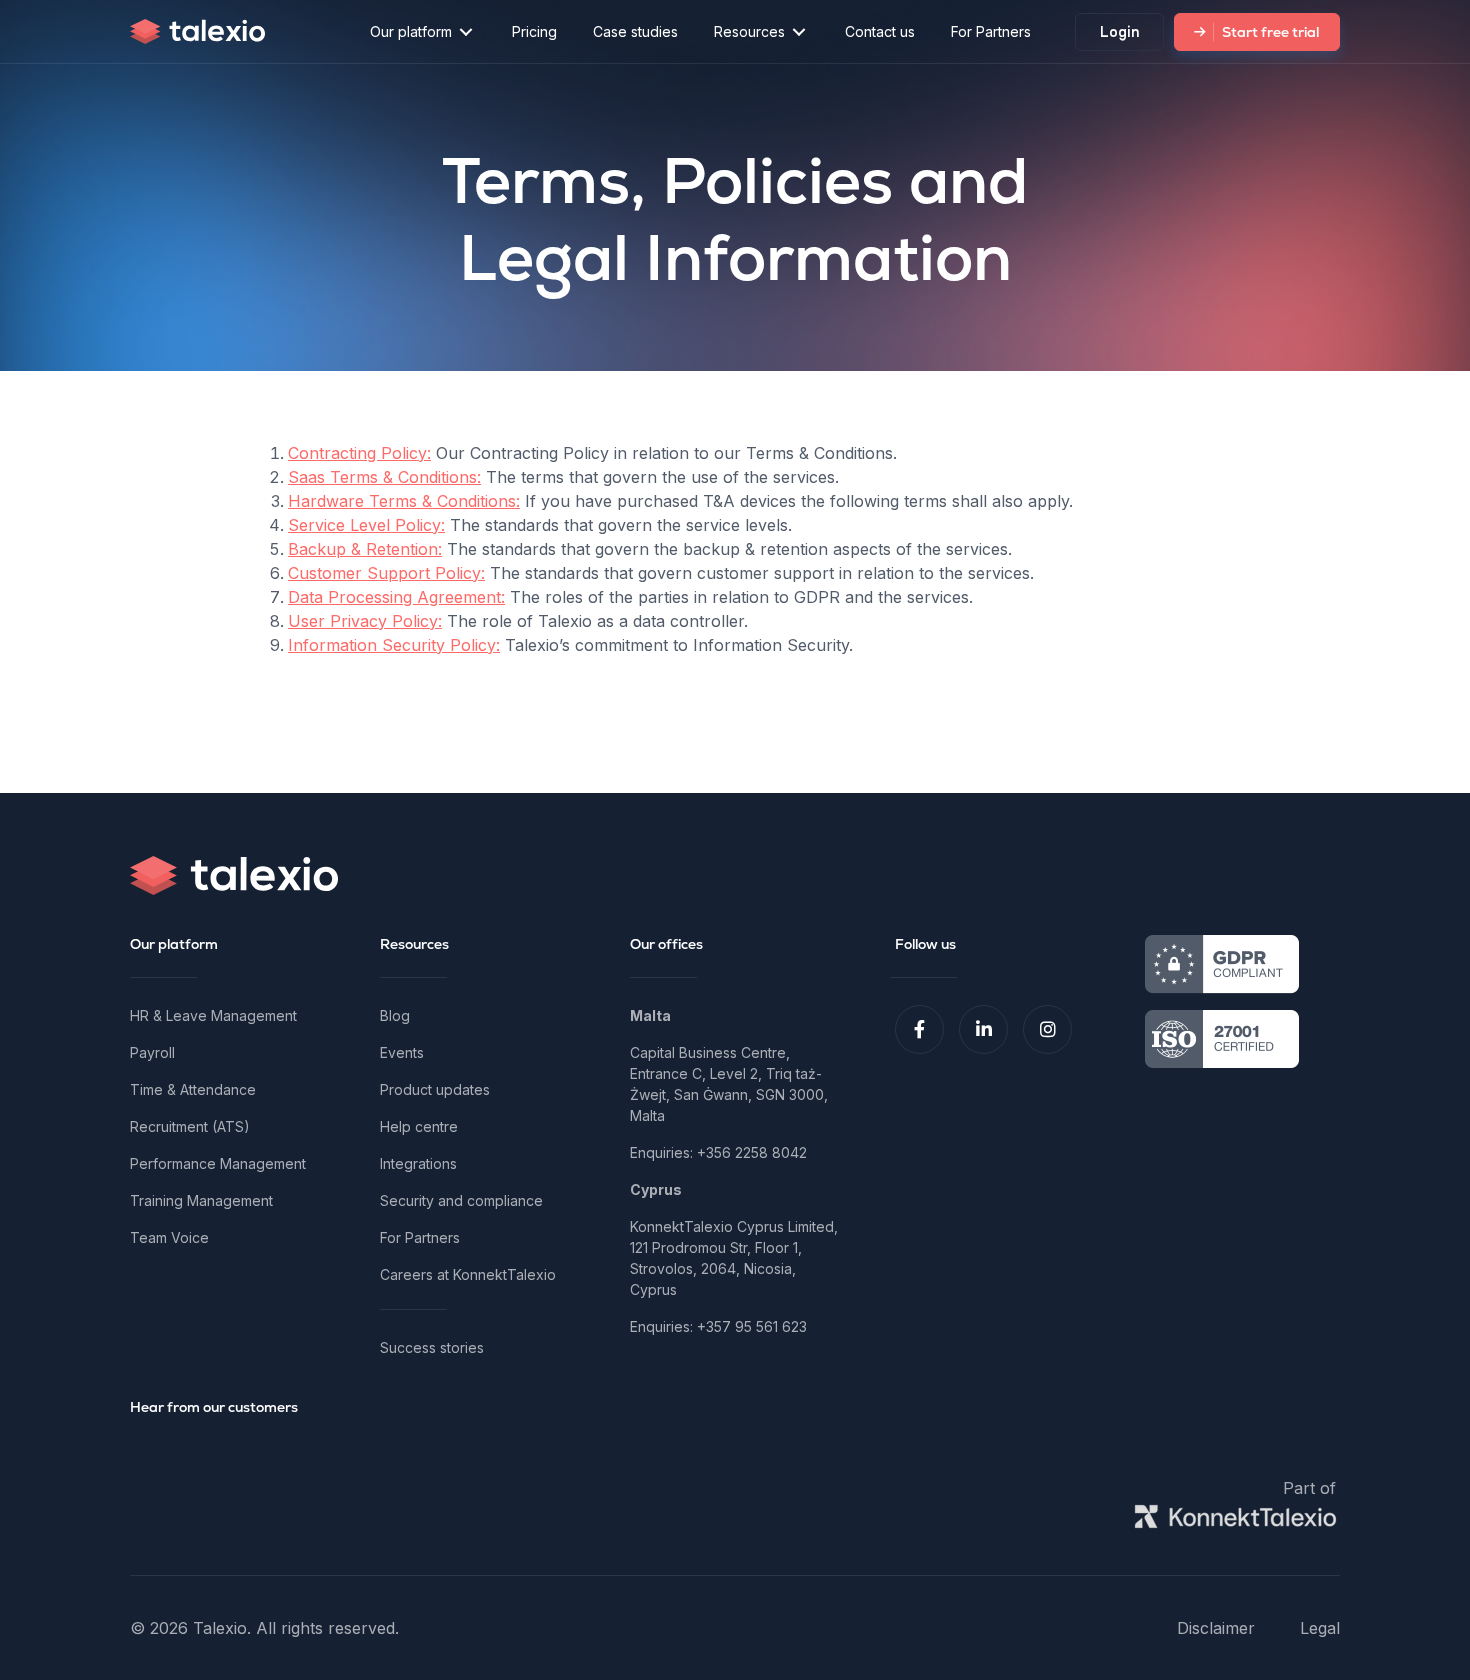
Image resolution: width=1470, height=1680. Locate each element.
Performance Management (218, 1163)
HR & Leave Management (213, 1015)
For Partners (420, 1237)
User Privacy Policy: (365, 621)
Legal (1320, 1628)
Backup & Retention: (365, 549)
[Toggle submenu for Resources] (799, 31)
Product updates (435, 1089)
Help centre (419, 1126)
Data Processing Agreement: (396, 597)
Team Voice (169, 1237)
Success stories (432, 1347)
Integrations (418, 1163)
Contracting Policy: (359, 453)
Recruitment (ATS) (190, 1126)
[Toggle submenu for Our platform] (466, 31)
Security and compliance (461, 1200)
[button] (919, 1029)
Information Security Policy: (394, 645)
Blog (395, 1015)
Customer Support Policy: (386, 573)
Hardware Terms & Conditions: (404, 501)
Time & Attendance (193, 1089)
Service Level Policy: (366, 525)
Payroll (152, 1052)
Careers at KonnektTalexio (468, 1274)
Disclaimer (1216, 1628)
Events (402, 1052)
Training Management (201, 1200)
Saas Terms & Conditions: (384, 477)
